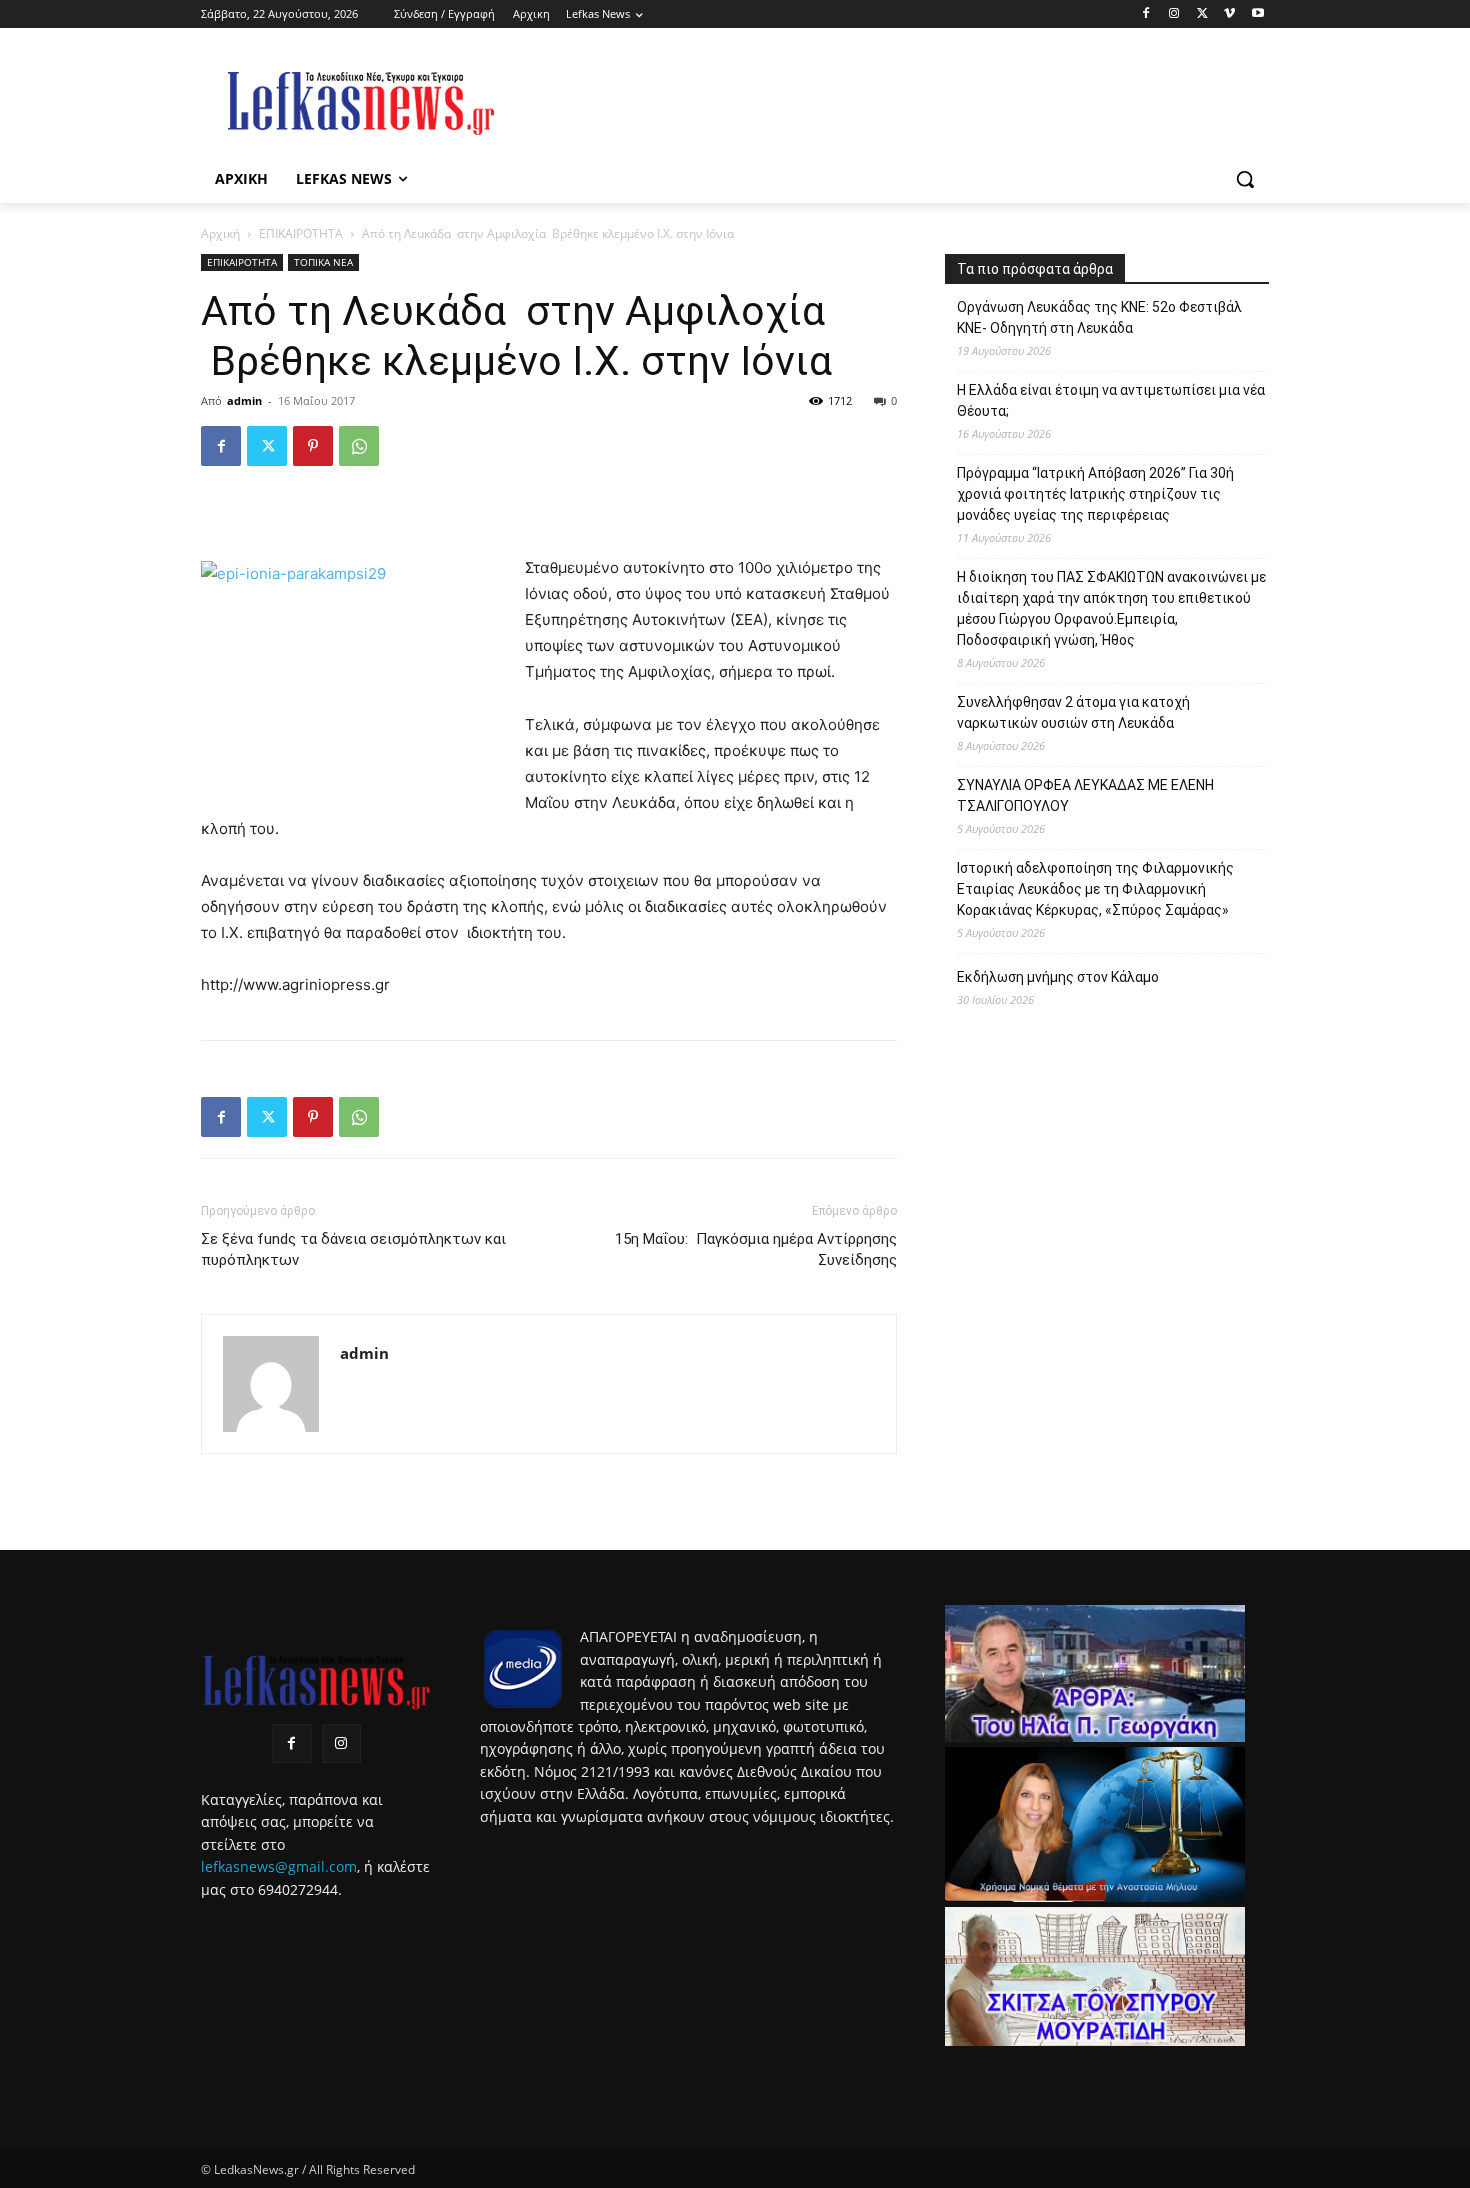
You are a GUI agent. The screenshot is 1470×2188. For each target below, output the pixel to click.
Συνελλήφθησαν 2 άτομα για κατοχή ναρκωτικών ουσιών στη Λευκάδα (1073, 712)
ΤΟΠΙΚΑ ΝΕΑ (323, 262)
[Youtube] (1257, 14)
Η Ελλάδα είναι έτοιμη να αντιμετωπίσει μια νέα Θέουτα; (1111, 400)
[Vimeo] (1229, 14)
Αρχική (220, 233)
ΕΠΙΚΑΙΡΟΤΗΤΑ (301, 233)
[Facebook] (1146, 14)
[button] (1245, 179)
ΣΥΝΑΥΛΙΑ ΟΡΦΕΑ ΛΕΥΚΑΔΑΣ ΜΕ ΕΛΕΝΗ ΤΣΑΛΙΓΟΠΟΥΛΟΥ (1085, 795)
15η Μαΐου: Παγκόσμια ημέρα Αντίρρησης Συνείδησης (756, 1249)
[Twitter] (1202, 14)
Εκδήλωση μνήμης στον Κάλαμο (1058, 977)
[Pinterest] (313, 446)
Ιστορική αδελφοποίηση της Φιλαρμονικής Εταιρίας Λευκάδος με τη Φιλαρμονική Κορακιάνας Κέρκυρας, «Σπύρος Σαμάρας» (1095, 889)
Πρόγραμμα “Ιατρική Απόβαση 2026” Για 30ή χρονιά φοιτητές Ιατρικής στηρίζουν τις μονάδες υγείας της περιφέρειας (1095, 494)
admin (244, 400)
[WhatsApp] (359, 446)
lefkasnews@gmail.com (279, 1866)
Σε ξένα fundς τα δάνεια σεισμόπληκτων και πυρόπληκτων (353, 1249)
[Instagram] (1174, 14)
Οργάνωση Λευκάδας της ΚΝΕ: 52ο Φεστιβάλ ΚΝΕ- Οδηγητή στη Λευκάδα (1099, 317)
